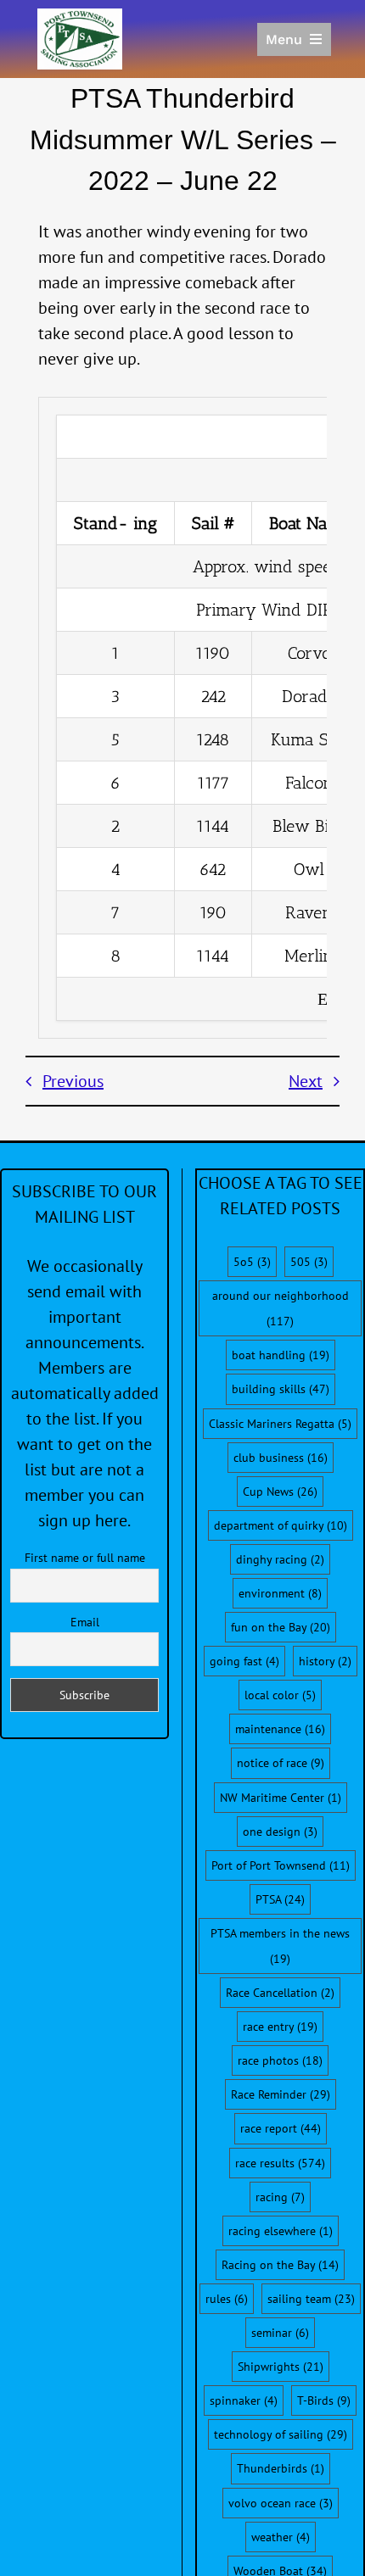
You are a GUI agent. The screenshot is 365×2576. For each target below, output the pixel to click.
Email (85, 1622)
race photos (280, 2060)
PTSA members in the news (280, 1946)
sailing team (311, 2299)
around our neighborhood (281, 1308)
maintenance (280, 1729)
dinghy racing (280, 1559)
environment (280, 1593)
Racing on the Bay (280, 2265)
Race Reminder (281, 2094)
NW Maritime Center (281, 1798)
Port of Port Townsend (281, 1865)
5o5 (252, 1262)
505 (309, 1262)
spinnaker (244, 2400)
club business (281, 1458)
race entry (280, 2027)
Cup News (280, 1492)
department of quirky (281, 1525)
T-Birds (324, 2400)
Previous (73, 1081)
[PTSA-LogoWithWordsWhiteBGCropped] (80, 17)
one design (280, 1832)
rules (227, 2299)
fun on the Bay (281, 1627)
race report (281, 2128)
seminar (280, 2333)
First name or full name (85, 1558)
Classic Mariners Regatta (280, 1424)
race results (280, 2163)
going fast (244, 1661)
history (325, 1661)
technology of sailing (281, 2434)
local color (280, 1695)
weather (281, 2537)
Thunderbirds (281, 2468)
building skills (281, 1389)
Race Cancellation (280, 1993)
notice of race (281, 1763)
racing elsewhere (281, 2231)
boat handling (281, 1355)
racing (280, 2197)
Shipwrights (281, 2367)
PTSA (280, 1899)
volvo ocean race (281, 2503)
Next (306, 1081)
